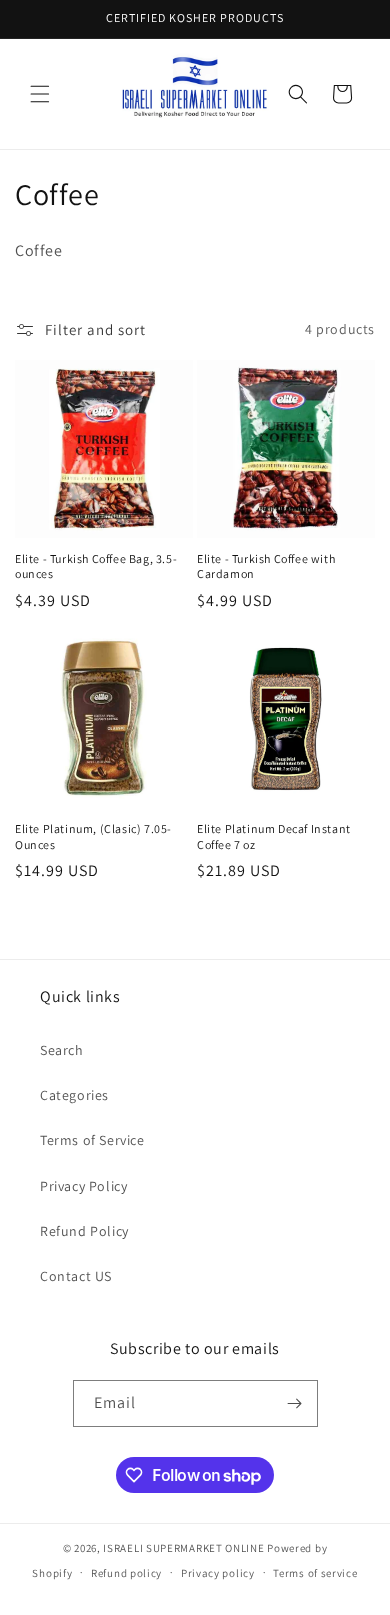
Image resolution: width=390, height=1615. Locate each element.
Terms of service (315, 1573)
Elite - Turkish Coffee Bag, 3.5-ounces (96, 566)
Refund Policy (84, 1231)
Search (62, 1050)
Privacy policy (218, 1573)
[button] (40, 94)
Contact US (76, 1276)
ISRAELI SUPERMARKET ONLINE (183, 1548)
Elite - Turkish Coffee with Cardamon (266, 566)
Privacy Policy (83, 1186)
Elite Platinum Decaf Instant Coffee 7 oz (274, 836)
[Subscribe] (295, 1403)
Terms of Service (92, 1140)
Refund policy (126, 1573)
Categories (74, 1095)
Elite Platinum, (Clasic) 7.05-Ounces (93, 836)
